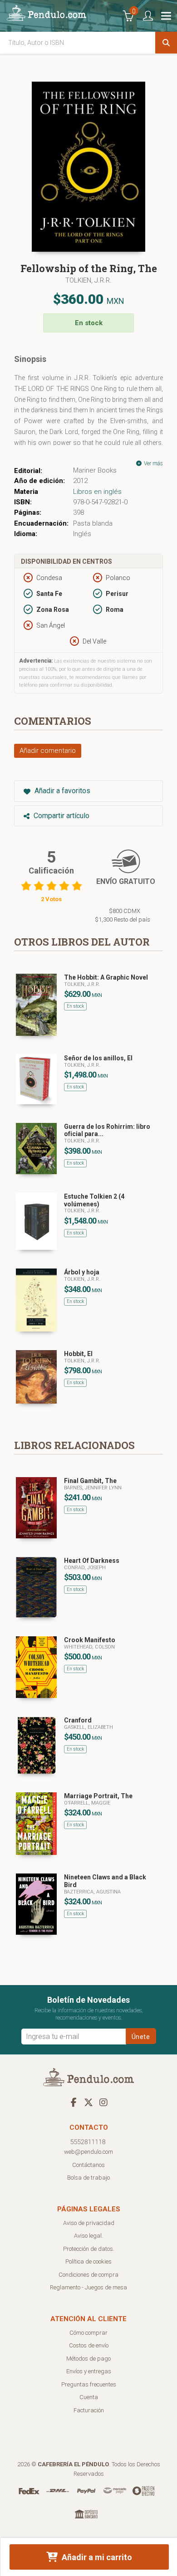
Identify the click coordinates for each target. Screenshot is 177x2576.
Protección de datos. (89, 2249)
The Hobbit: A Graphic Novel (106, 977)
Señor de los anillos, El (98, 1058)
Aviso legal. (88, 2236)
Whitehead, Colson (89, 1647)
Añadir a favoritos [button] (61, 791)
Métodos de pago (88, 2359)
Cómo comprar (88, 2333)
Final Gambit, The (90, 1481)
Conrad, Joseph (85, 1568)
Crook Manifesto (90, 1640)
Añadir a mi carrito (96, 2557)
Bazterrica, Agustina (92, 1892)
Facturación (89, 2410)
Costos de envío (89, 2345)
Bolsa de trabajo (88, 2178)
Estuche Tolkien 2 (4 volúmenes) (94, 1200)
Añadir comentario (48, 751)
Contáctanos (88, 2165)
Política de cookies (88, 2261)
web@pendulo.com (88, 2152)
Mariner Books (95, 470)
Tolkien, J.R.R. (88, 280)
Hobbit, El (78, 1354)
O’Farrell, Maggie (87, 1803)
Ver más (153, 463)
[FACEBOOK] (74, 2102)
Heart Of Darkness (92, 1561)
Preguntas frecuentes (89, 2384)
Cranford (78, 1720)
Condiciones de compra (88, 2275)
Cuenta (89, 2397)
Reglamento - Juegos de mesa (88, 2287)
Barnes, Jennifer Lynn (93, 1488)
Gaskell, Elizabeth (88, 1727)
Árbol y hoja (82, 1272)
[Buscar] (166, 43)
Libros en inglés (97, 492)
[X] (88, 2102)
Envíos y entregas (89, 2371)
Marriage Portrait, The (98, 1796)
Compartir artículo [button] (61, 816)
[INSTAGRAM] (103, 2102)
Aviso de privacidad (89, 2223)
